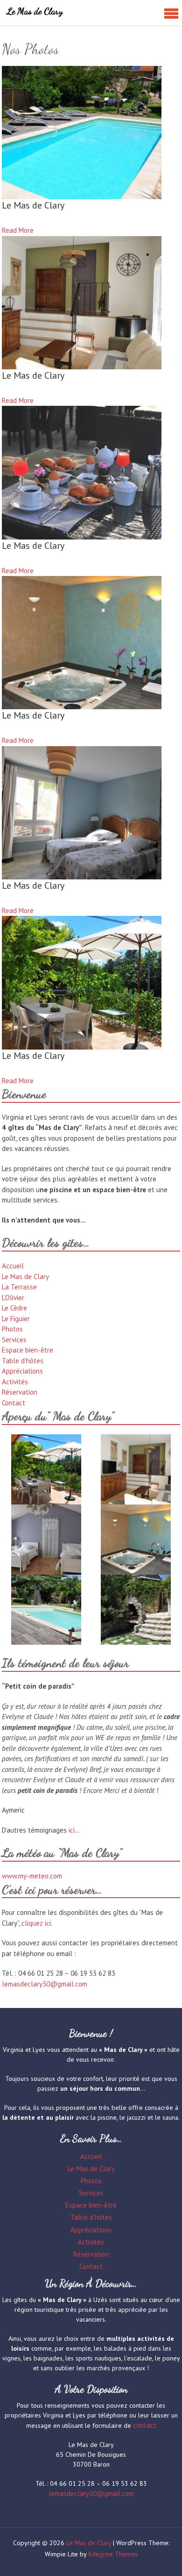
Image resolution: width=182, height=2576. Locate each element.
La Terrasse (19, 1287)
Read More (18, 230)
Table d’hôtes (23, 1361)
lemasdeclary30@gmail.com (45, 1984)
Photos (12, 1329)
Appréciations (22, 1371)
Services (14, 1340)
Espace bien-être (28, 1350)
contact (145, 2425)
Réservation (20, 1392)
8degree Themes (113, 2554)
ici (72, 1830)
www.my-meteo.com (32, 1876)
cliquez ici (36, 1923)
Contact (14, 1403)
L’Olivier (13, 1298)
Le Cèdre (14, 1308)
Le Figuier (16, 1319)
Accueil (13, 1266)
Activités (15, 1382)
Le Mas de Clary (35, 11)
